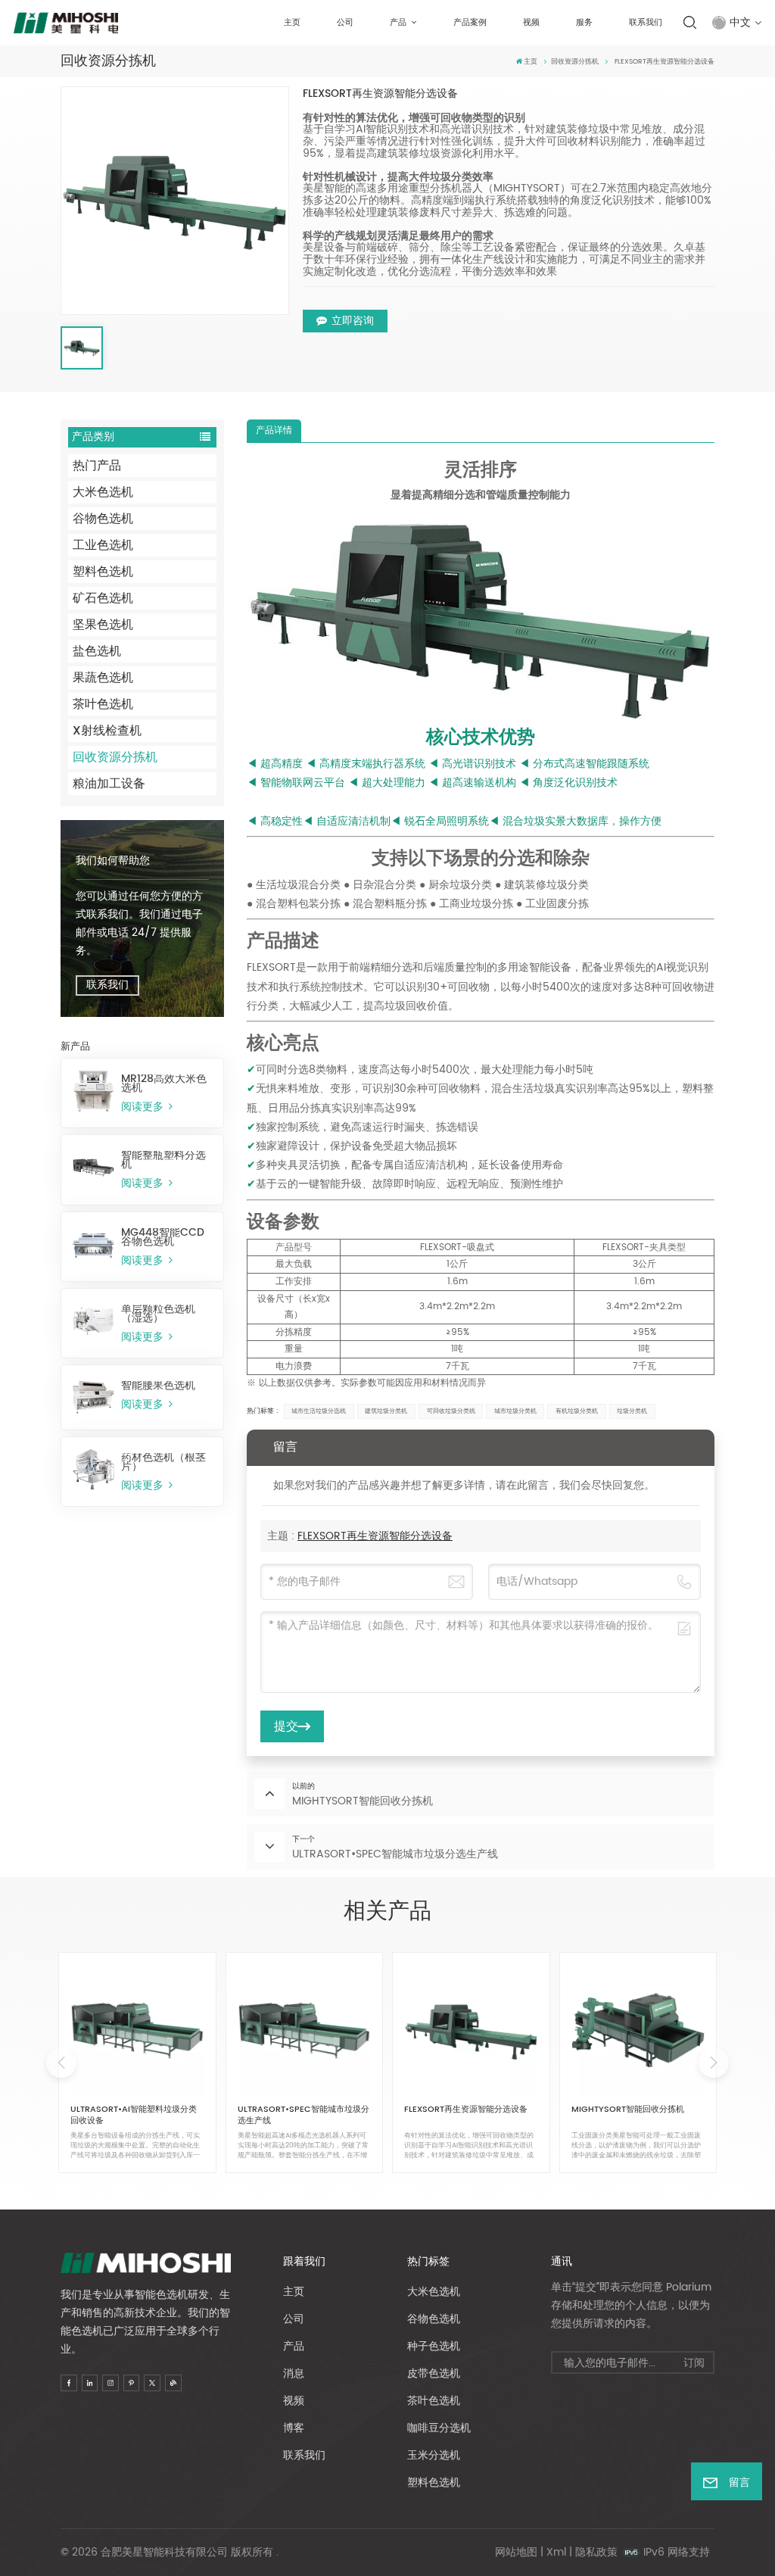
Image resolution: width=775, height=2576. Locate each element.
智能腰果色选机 (158, 1386)
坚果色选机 (103, 625)
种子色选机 (434, 2346)
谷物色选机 (103, 519)
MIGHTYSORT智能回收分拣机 (628, 2110)
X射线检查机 (107, 731)
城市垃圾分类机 (515, 1411)
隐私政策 (596, 2552)
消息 (294, 2373)
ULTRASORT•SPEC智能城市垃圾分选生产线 (303, 2115)
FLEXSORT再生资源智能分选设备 (375, 1536)
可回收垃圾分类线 (451, 1411)
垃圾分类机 (632, 1411)
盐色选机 (97, 651)
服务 (584, 23)
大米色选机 (103, 492)
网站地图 (516, 2552)
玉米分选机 (434, 2455)
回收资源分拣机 (575, 62)
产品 (399, 23)
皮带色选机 (434, 2373)
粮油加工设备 (109, 784)
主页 (292, 23)
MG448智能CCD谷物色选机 (163, 1237)
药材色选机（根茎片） (163, 1462)
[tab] (274, 431)
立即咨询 (353, 321)
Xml (556, 2552)
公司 (345, 23)
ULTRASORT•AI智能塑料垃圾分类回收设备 (134, 2115)
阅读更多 (144, 1107)
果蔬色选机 (103, 678)
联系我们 (646, 23)
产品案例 (470, 23)
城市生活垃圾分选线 (319, 1411)
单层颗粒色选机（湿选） (158, 1314)
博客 (294, 2428)
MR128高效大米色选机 (164, 1084)
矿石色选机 (103, 598)
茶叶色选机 (103, 704)
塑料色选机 (103, 572)
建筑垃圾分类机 (386, 1411)
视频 (531, 23)
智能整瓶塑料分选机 (163, 1160)
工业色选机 (103, 545)
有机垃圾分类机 (577, 1411)
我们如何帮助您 (113, 861)
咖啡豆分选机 (439, 2428)
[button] (714, 2063)
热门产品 (97, 466)
